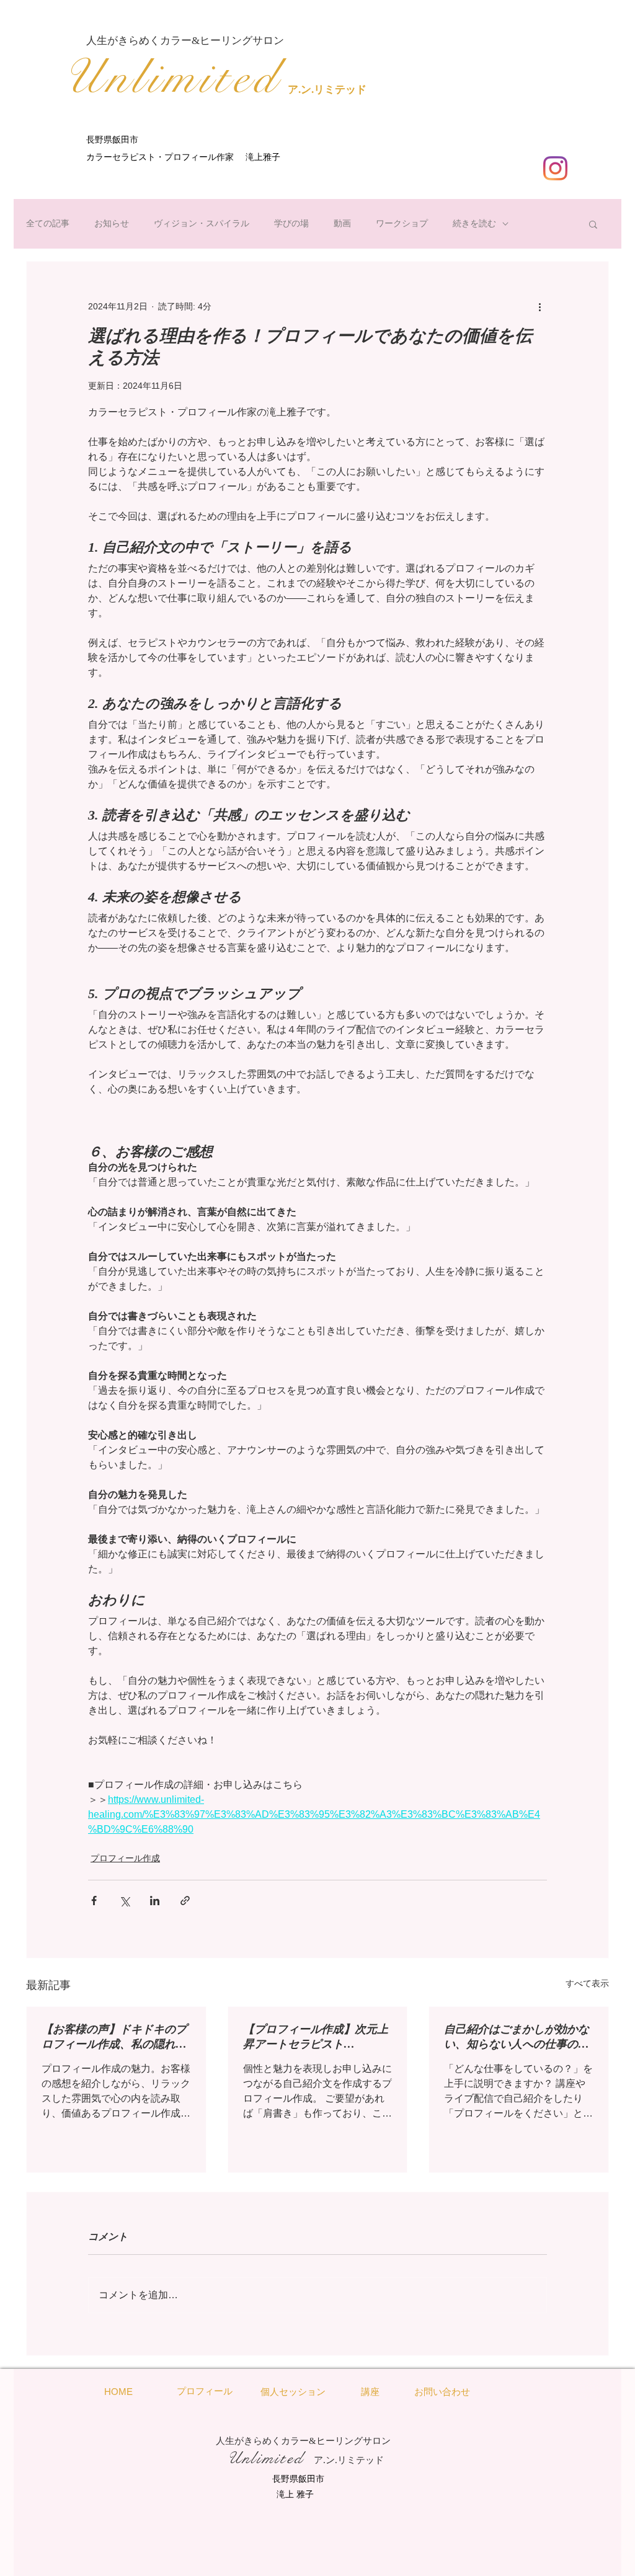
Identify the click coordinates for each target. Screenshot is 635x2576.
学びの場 (291, 223)
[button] (593, 224)
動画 (342, 223)
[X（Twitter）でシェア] (124, 1901)
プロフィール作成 (125, 1858)
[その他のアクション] (540, 306)
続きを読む (474, 223)
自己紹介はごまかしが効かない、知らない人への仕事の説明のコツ (517, 2037)
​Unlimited (171, 77)
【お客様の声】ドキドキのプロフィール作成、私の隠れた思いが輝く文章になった (114, 2037)
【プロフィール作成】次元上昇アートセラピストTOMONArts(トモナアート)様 (316, 2037)
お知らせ (112, 223)
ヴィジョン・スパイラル (202, 223)
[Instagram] (555, 168)
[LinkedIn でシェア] (155, 1901)
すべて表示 (587, 1983)
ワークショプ (402, 223)
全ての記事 (48, 223)
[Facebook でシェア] (94, 1901)
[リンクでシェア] (185, 1901)
